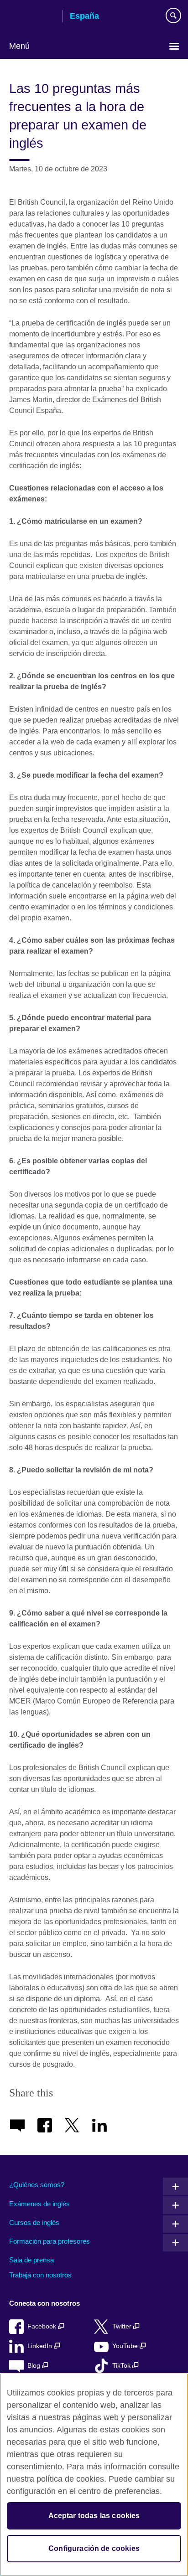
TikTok (122, 2366)
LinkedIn (41, 2346)
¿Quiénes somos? (37, 2185)
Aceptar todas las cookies (94, 2516)
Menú (19, 46)
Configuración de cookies (94, 2548)
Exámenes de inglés (39, 2204)
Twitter (123, 2326)
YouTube (126, 2346)
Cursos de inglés (34, 2222)
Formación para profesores (50, 2241)
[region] (94, 2475)
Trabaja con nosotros (40, 2275)
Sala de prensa (31, 2260)
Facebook (43, 2326)
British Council (32, 17)
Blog (35, 2366)
